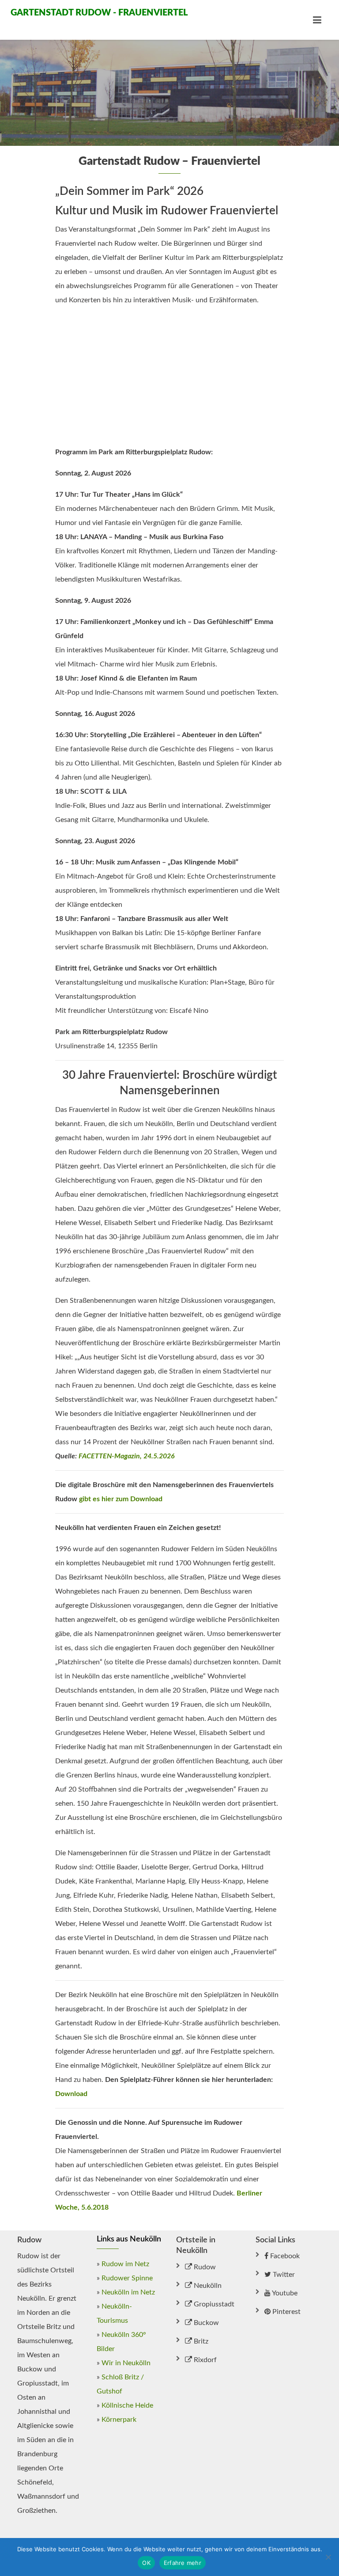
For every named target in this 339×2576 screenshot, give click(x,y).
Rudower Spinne (127, 2278)
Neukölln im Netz (128, 2292)
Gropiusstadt (213, 2304)
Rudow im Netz (125, 2264)
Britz (200, 2341)
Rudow (204, 2267)
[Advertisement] (169, 376)
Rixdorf (204, 2360)
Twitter (283, 2275)
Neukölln (207, 2286)
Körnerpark (119, 2420)
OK (146, 2563)
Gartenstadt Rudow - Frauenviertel (90, 13)
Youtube (284, 2293)
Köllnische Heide (127, 2405)
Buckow (205, 2323)
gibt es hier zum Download (121, 1499)
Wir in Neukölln (126, 2363)
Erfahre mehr (183, 2563)
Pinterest (286, 2312)
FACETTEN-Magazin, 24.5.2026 (127, 1456)
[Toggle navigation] (317, 20)
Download (71, 2094)
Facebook (284, 2256)
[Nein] (328, 2557)
